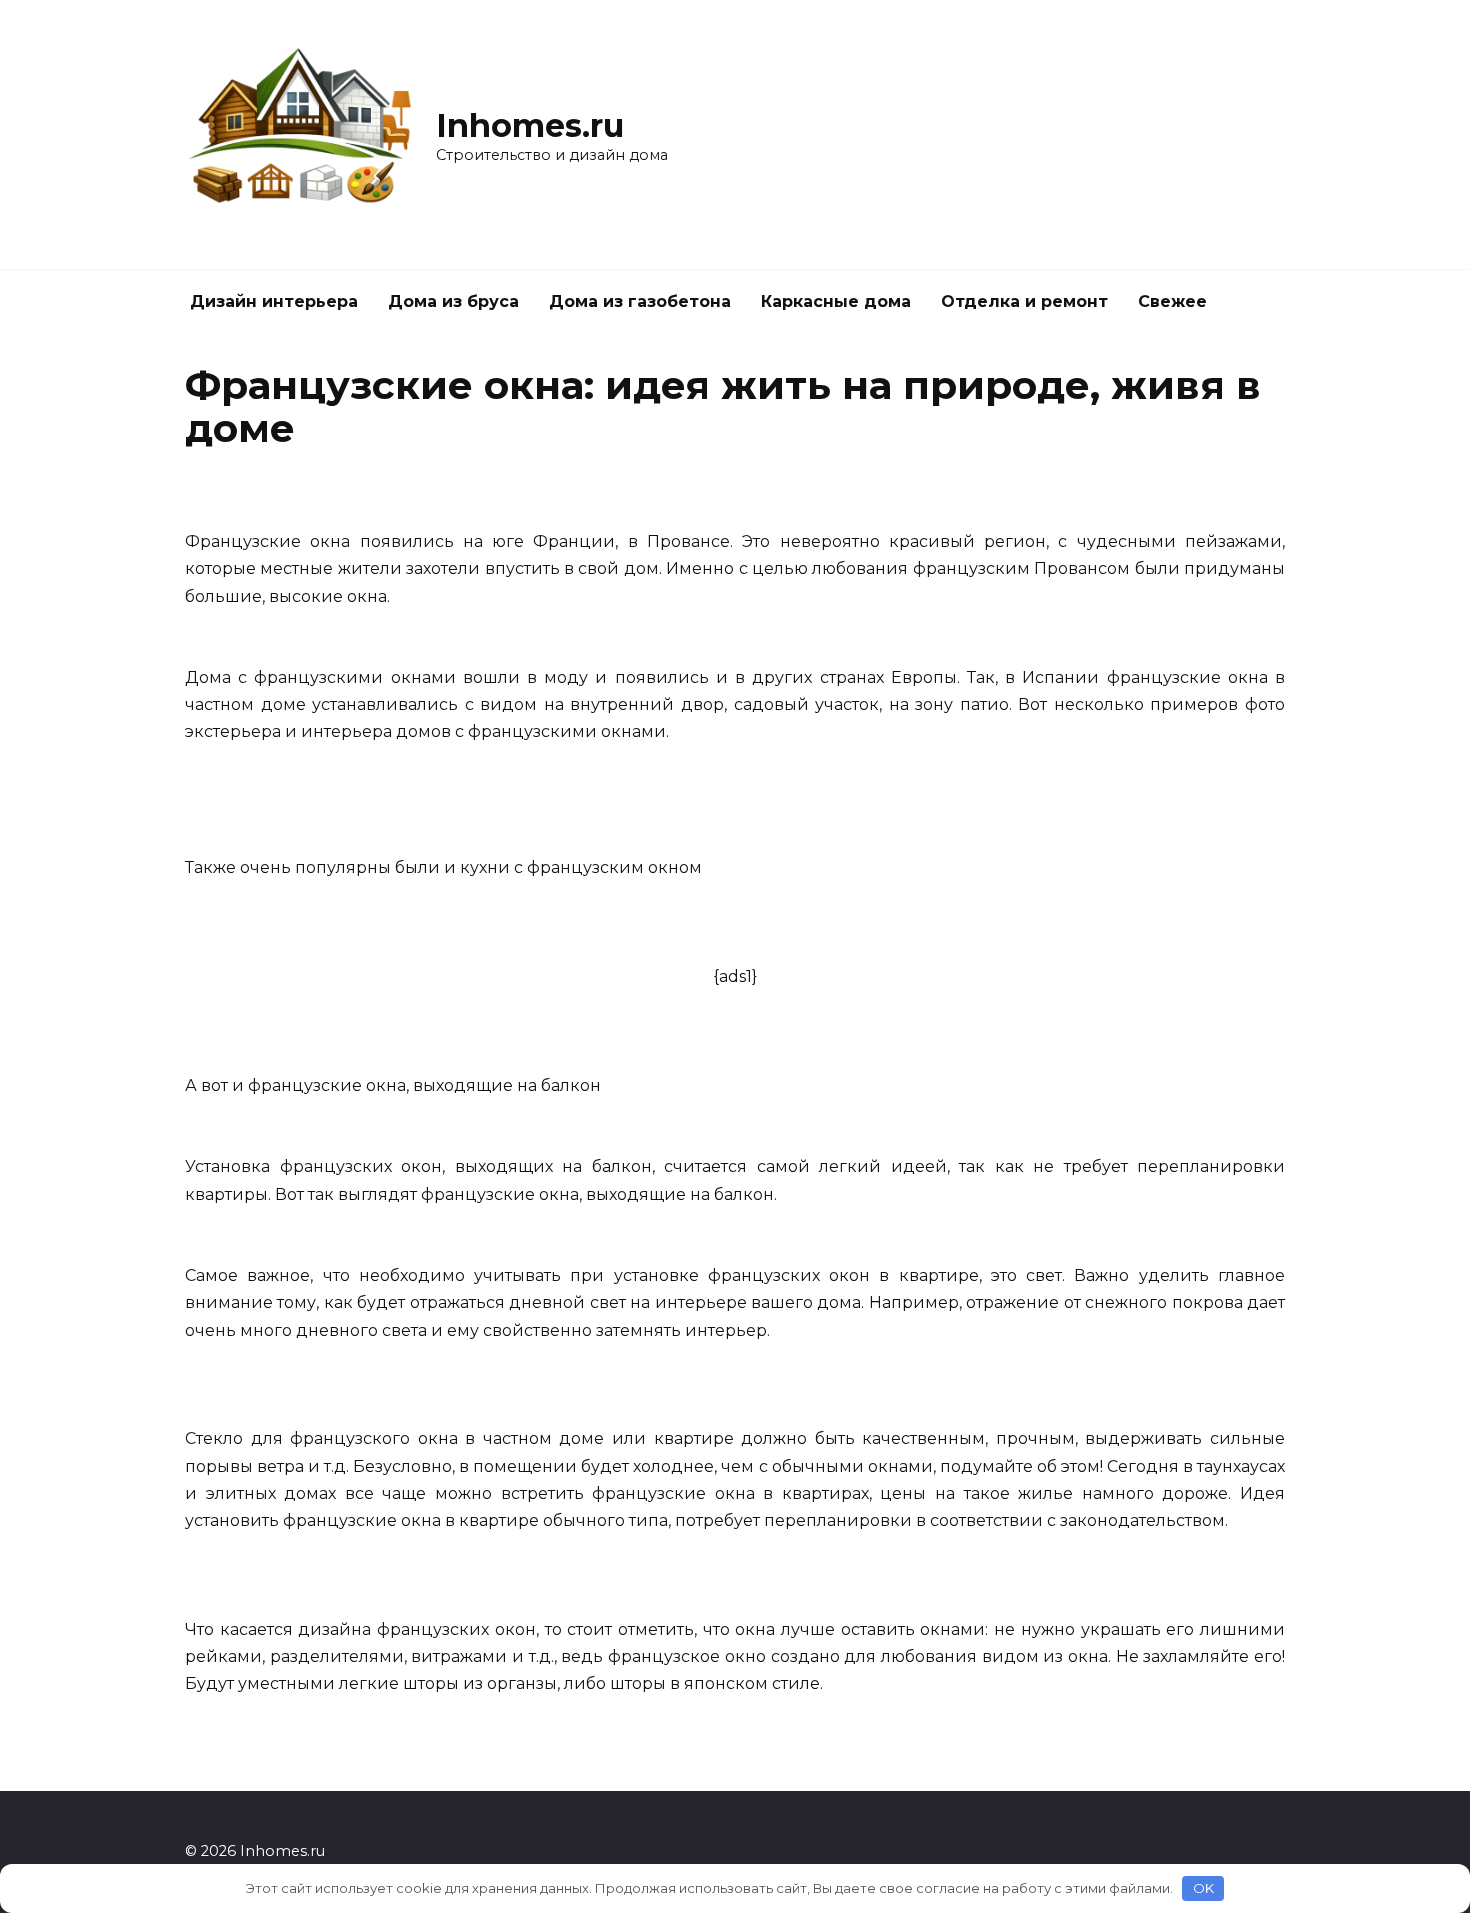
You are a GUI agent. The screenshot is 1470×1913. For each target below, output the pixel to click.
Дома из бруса (453, 301)
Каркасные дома (836, 301)
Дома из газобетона (640, 301)
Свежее (1172, 301)
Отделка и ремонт (1024, 301)
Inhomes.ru (530, 125)
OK (1203, 1888)
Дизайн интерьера (274, 301)
